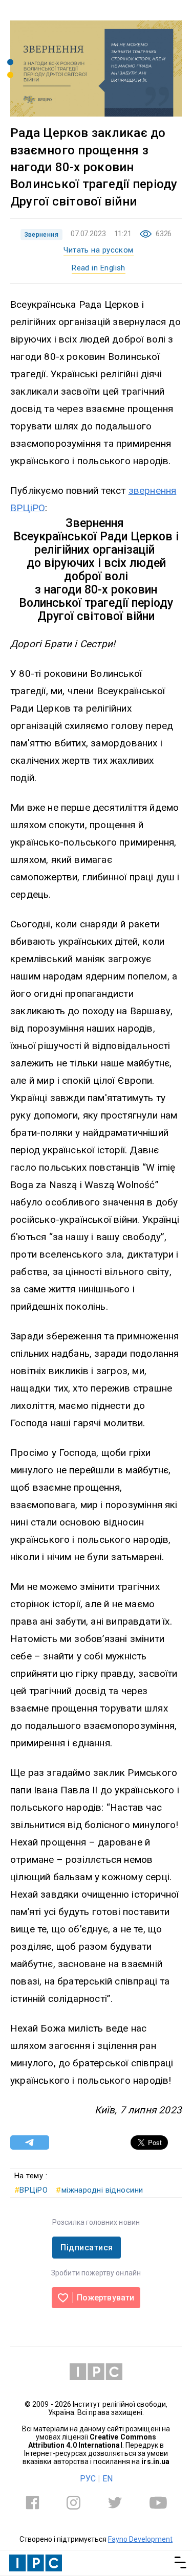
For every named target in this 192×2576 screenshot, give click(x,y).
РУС (88, 2479)
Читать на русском (99, 250)
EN (108, 2479)
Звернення (41, 235)
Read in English (99, 268)
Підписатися (87, 2248)
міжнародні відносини (99, 2190)
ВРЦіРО (31, 2190)
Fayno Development (140, 2539)
